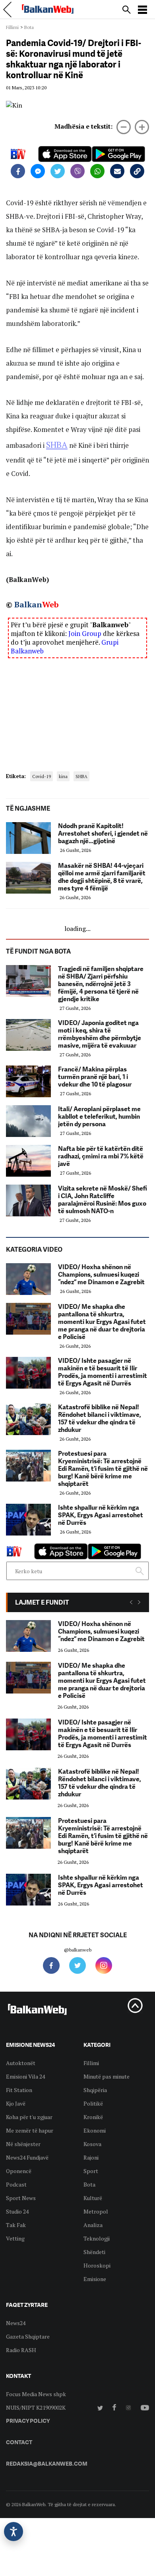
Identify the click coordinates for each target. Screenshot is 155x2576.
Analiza (93, 2225)
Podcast (16, 2184)
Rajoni (91, 2157)
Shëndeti (94, 2252)
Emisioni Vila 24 (25, 2076)
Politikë (93, 2103)
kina (63, 776)
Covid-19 (42, 776)
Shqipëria (95, 2090)
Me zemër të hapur (30, 2130)
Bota (29, 27)
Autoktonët (21, 2063)
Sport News (21, 2198)
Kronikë (93, 2117)
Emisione (95, 2279)
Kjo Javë (16, 2103)
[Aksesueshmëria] (14, 2532)
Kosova (92, 2144)
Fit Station (19, 2090)
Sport (91, 2171)
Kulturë (93, 2198)
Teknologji (97, 2238)
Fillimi (12, 27)
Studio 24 (17, 2211)
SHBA (57, 445)
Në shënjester (23, 2144)
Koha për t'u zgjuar (29, 2117)
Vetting (15, 2238)
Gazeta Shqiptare (28, 2336)
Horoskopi (97, 2265)
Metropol (96, 2211)
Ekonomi (95, 2130)
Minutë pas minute (107, 2076)
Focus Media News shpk (36, 2394)
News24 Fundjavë (27, 2157)
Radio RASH (21, 2350)
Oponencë (19, 2171)
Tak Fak (16, 2225)
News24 (16, 2323)
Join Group (85, 633)
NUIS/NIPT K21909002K (36, 2407)
